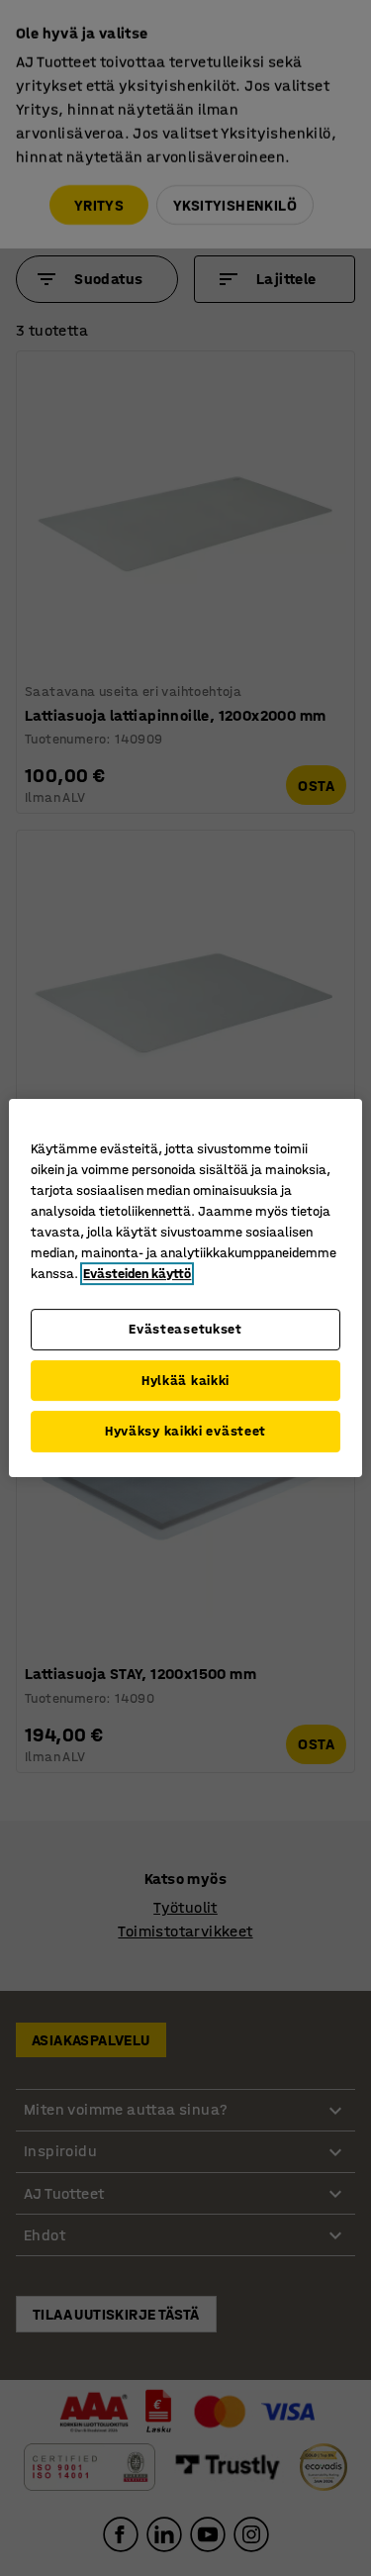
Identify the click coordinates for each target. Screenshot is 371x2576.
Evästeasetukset (185, 1329)
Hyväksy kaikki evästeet (185, 1431)
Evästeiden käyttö (137, 1274)
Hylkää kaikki (185, 1381)
